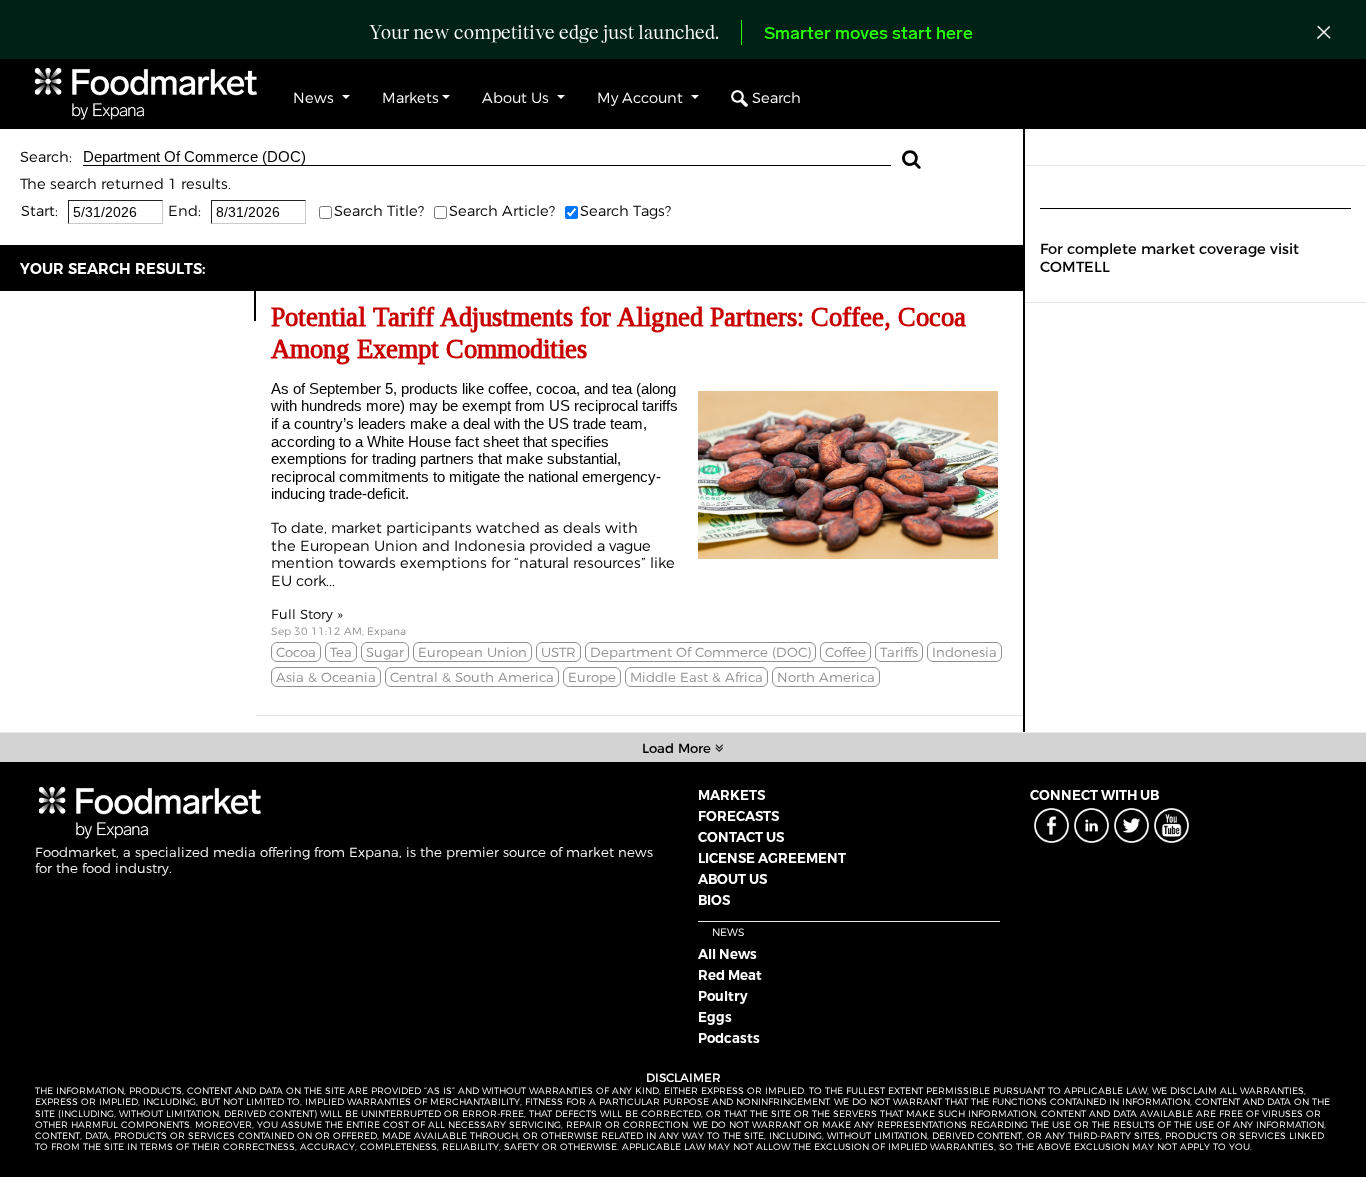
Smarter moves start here (868, 35)
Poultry (723, 996)
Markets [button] (410, 98)
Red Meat (730, 975)
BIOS (714, 900)
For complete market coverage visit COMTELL (1169, 258)
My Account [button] (642, 98)
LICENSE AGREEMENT (772, 858)
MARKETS (731, 795)
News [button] (315, 98)
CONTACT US (741, 837)
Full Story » (307, 614)
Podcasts (729, 1038)
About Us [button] (517, 98)
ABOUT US (732, 879)
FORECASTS (738, 816)
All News (727, 954)
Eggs (715, 1017)
